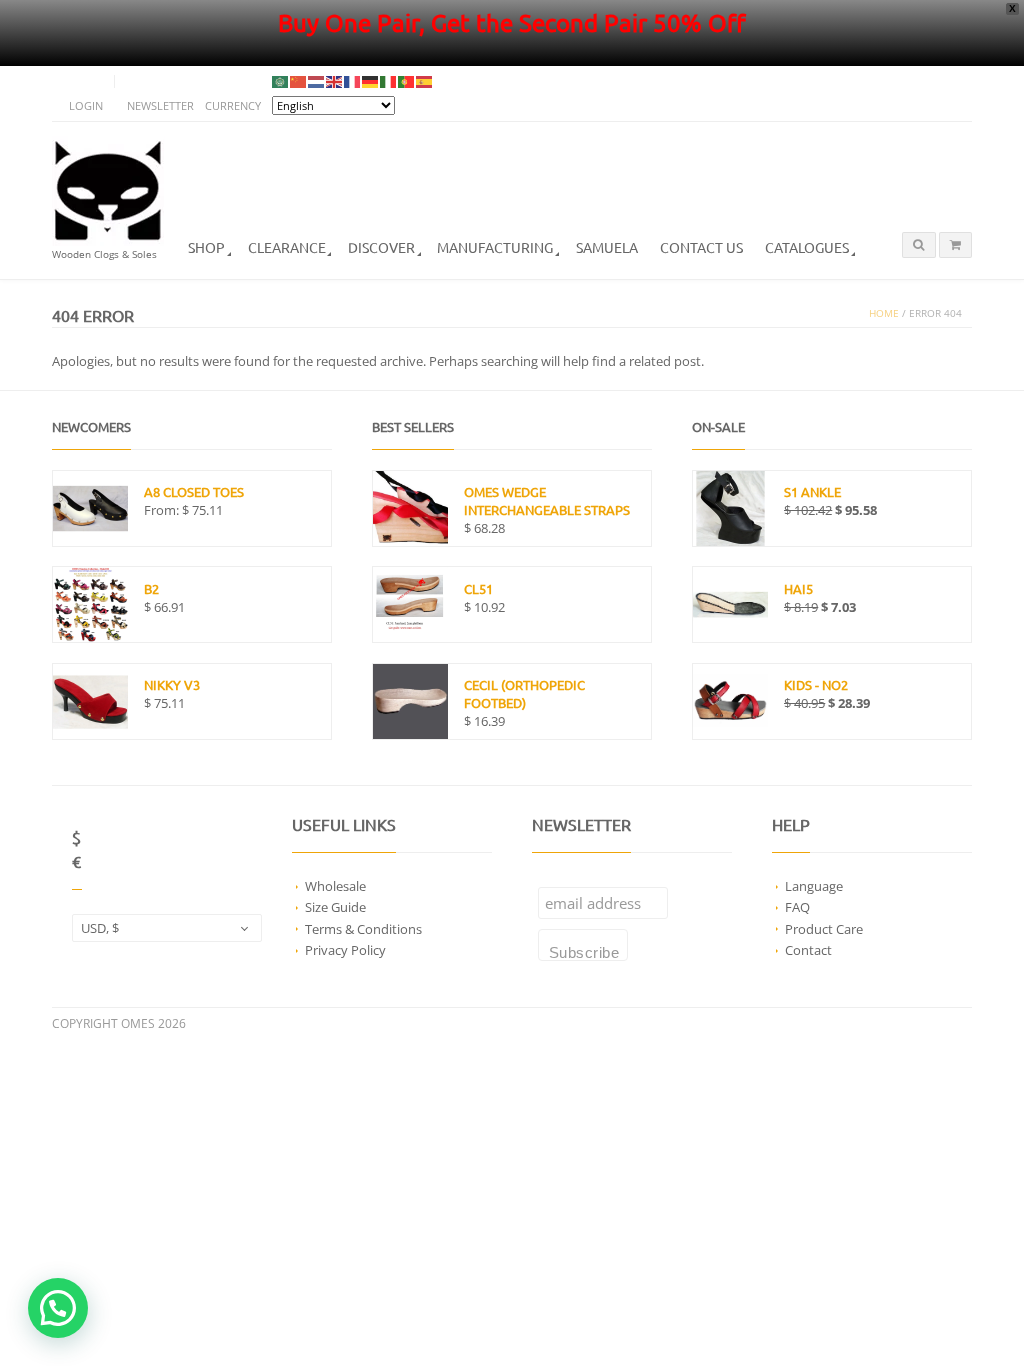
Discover (381, 247)
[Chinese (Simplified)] (299, 81)
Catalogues (807, 247)
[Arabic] (281, 81)
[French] (353, 81)
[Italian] (389, 81)
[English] (335, 81)
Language (814, 886)
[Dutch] (317, 81)
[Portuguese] (407, 81)
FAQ (797, 907)
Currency (233, 105)
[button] (58, 1308)
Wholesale (335, 886)
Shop (206, 247)
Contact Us (701, 247)
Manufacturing (495, 247)
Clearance (287, 247)
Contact (808, 950)
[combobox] (167, 928)
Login (86, 105)
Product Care (824, 929)
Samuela (607, 247)
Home (884, 313)
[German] (371, 81)
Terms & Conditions (363, 929)
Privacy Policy (345, 950)
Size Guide (335, 907)
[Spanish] (425, 81)
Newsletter (160, 105)
